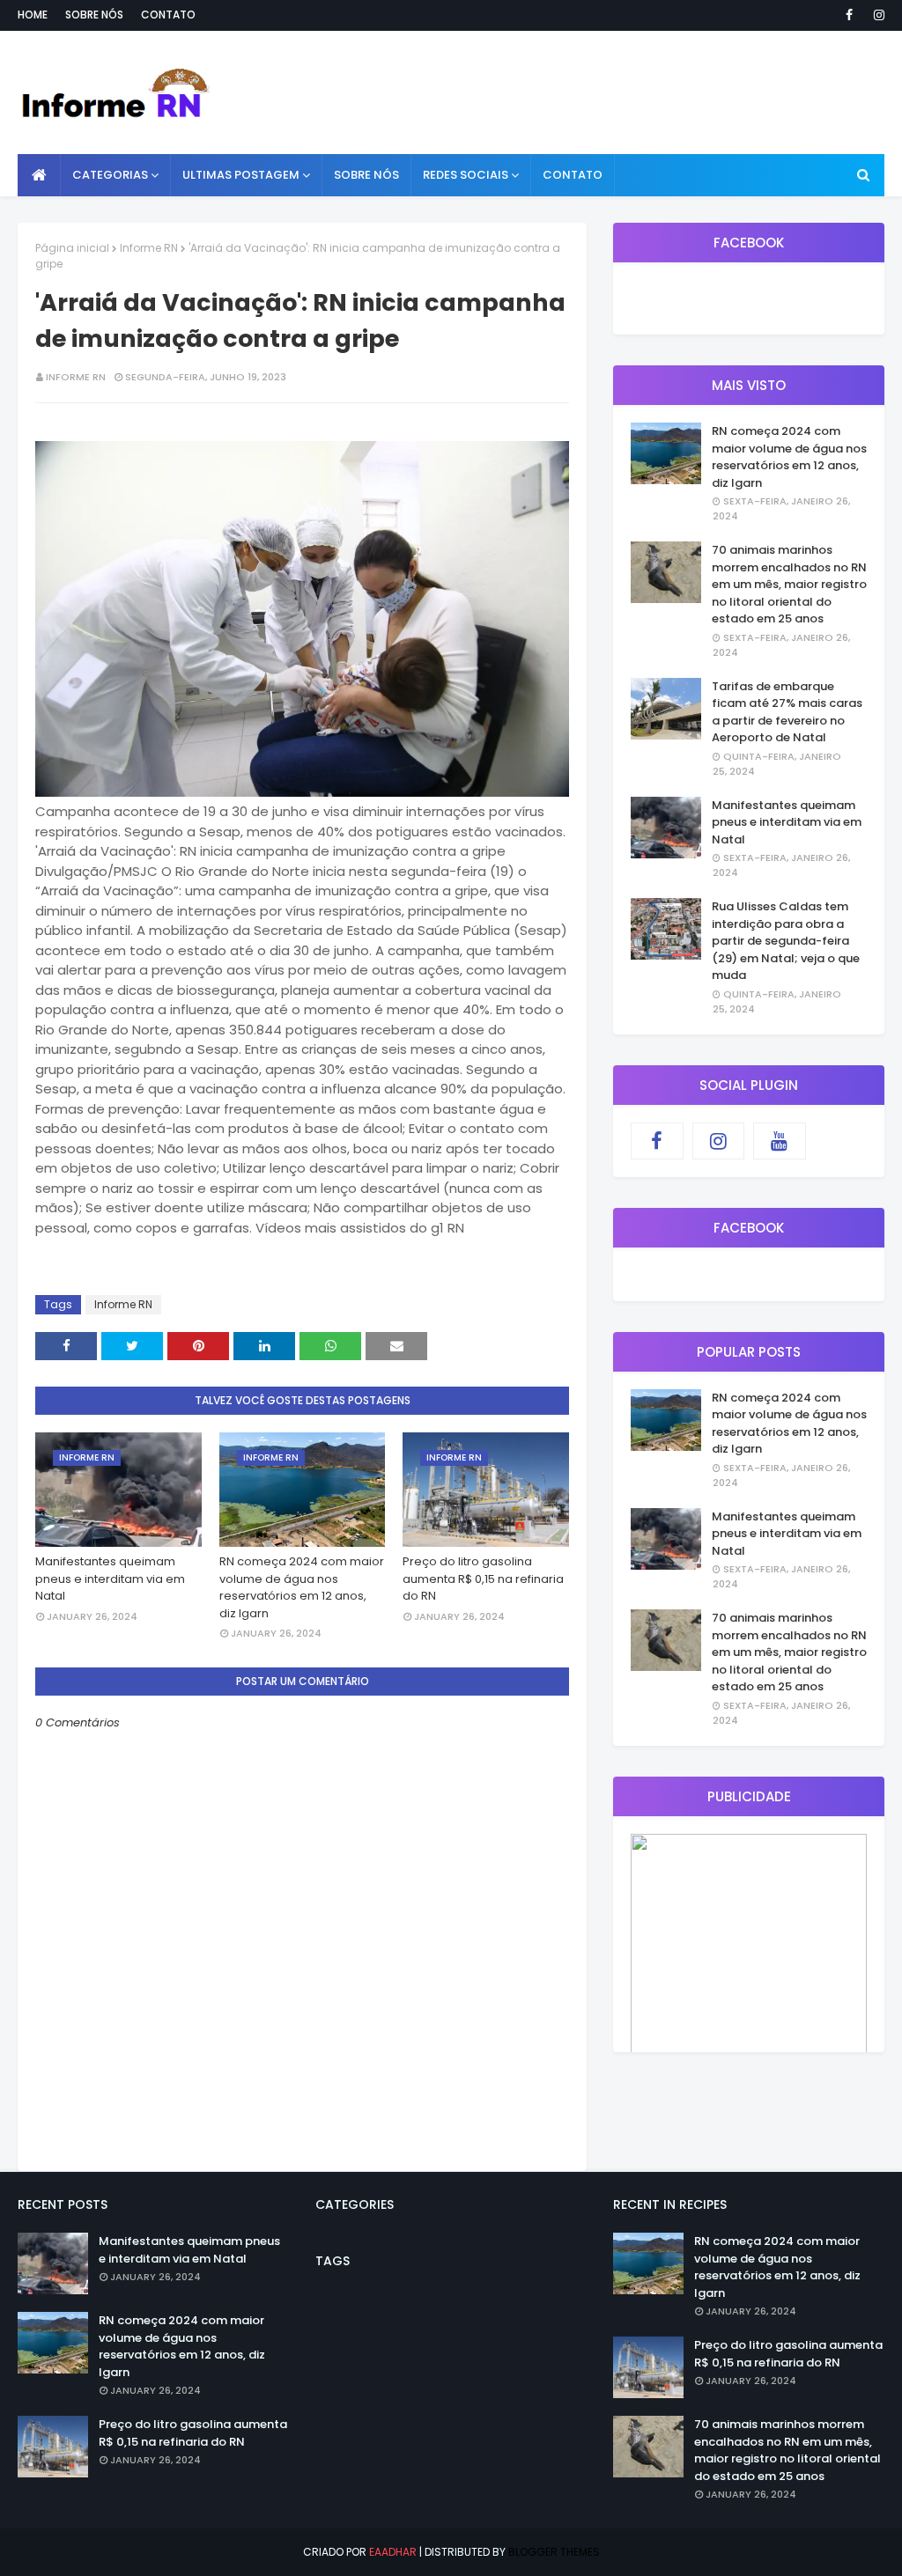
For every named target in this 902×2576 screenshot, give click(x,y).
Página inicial (72, 248)
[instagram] (876, 15)
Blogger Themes (554, 2552)
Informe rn (76, 377)
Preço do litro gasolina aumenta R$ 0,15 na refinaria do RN (483, 1579)
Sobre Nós (94, 15)
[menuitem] (39, 175)
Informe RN (149, 248)
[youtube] (780, 1141)
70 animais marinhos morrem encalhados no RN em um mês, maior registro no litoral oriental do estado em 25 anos (789, 584)
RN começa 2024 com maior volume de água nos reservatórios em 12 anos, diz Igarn (302, 1587)
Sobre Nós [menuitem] (366, 175)
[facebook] (849, 15)
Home (33, 15)
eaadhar (393, 2552)
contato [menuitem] (573, 175)
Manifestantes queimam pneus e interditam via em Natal (110, 1579)
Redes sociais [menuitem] (466, 175)
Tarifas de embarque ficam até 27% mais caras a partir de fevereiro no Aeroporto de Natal (787, 712)
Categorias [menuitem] (110, 175)
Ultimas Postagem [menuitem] (241, 175)
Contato (168, 15)
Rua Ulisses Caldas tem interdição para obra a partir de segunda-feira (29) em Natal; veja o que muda (786, 941)
